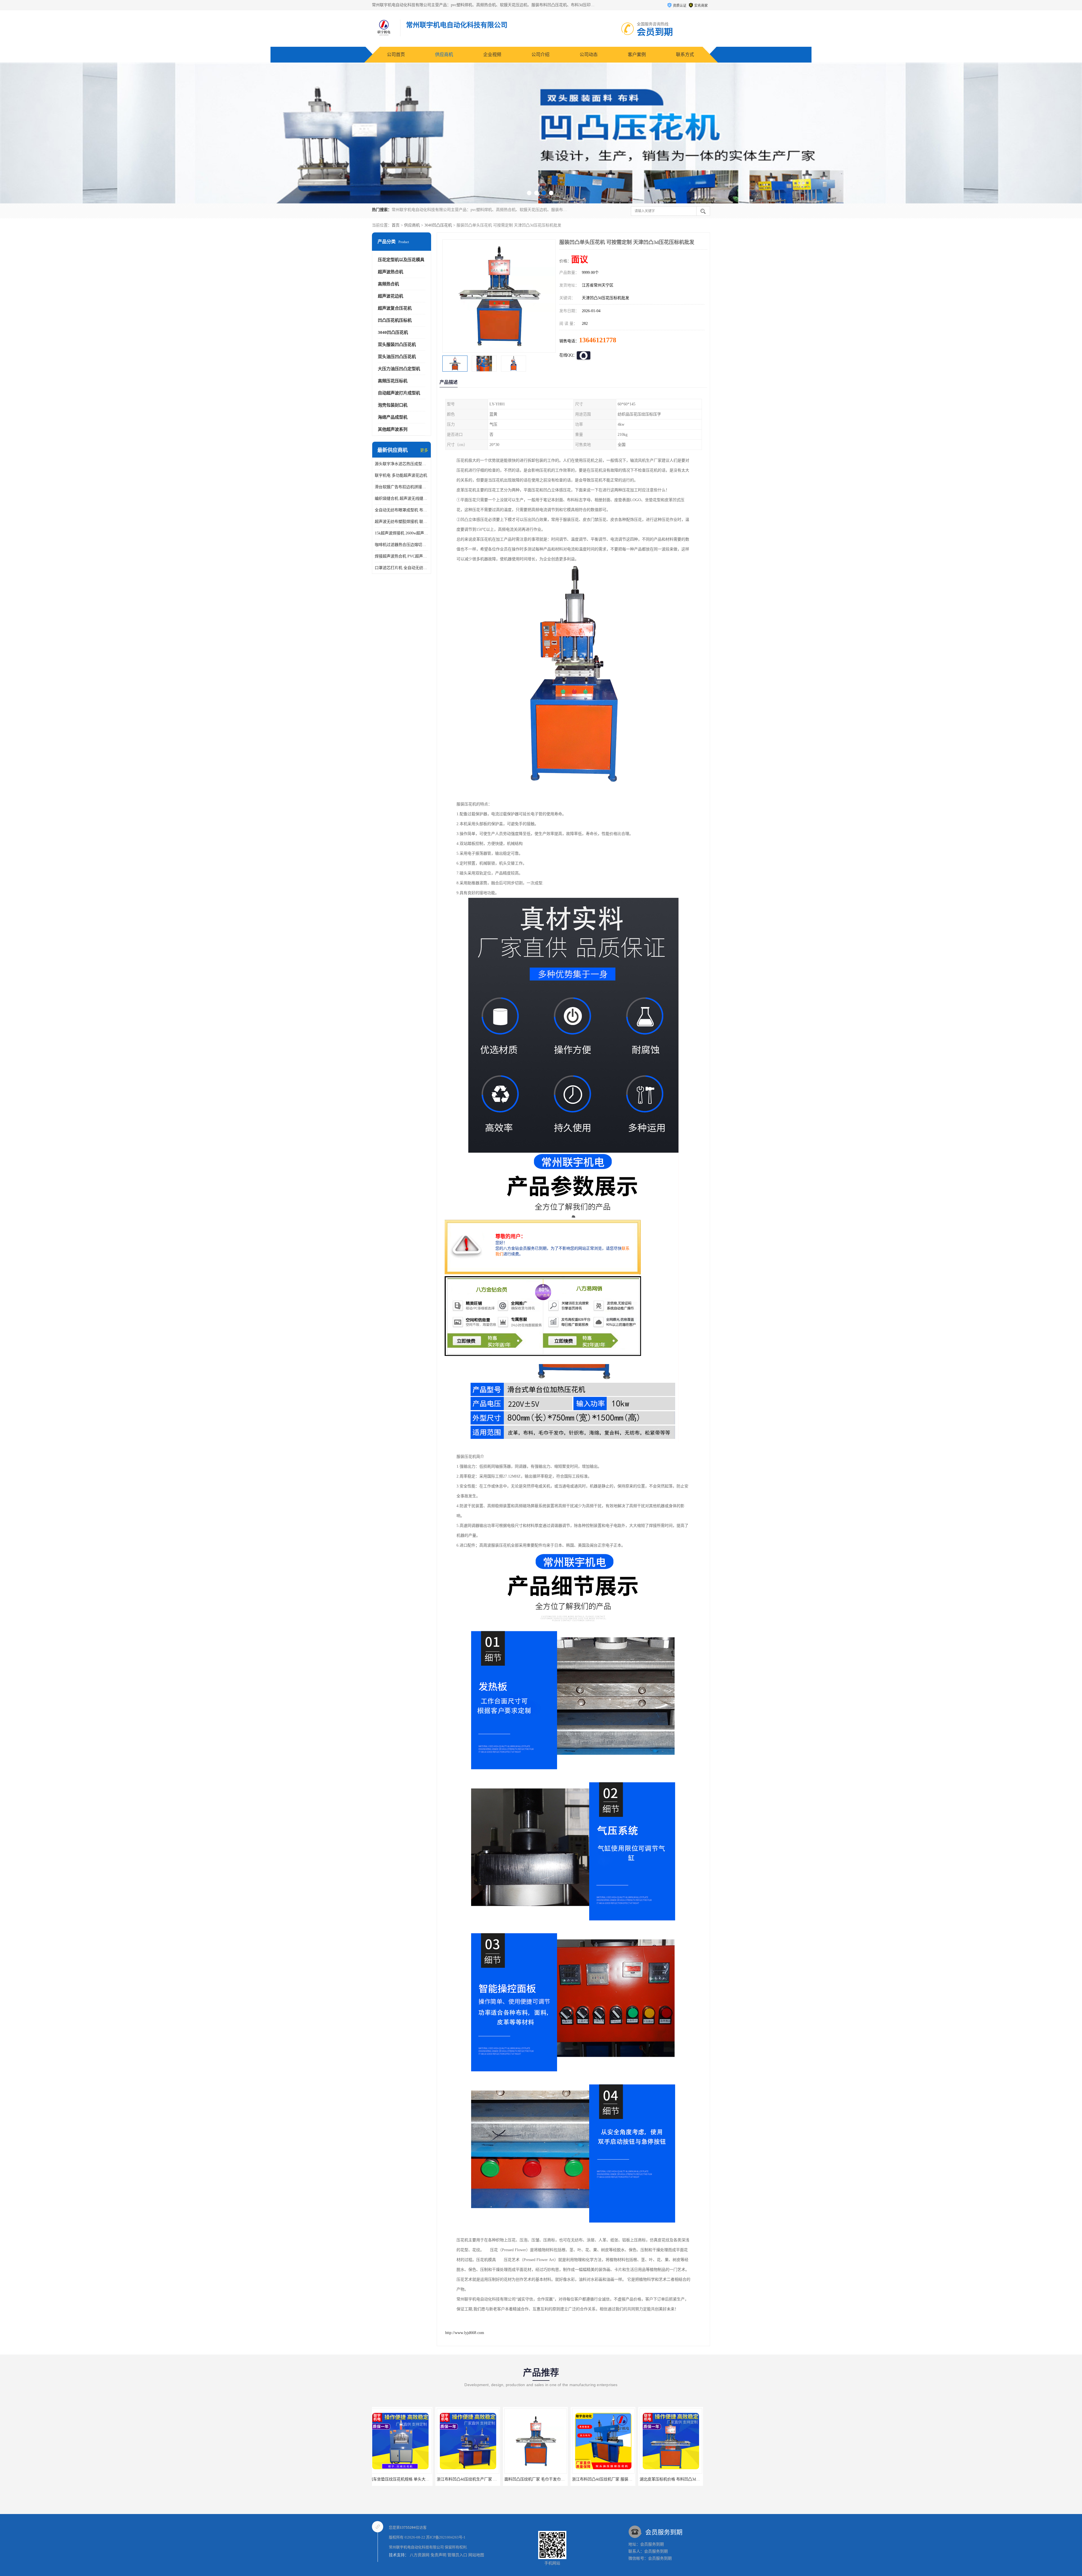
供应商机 (444, 55)
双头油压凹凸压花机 (397, 357)
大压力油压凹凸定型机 (399, 369)
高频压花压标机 (393, 381)
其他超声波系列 (393, 429)
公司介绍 (540, 55)
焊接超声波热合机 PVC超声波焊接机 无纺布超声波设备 (402, 556)
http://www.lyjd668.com (465, 2333)
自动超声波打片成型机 (399, 393)
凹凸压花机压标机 (395, 320)
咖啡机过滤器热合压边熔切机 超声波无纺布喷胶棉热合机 (402, 545)
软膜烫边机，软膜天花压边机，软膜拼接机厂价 (550, 2479)
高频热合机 (388, 284)
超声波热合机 (391, 272)
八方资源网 (420, 2555)
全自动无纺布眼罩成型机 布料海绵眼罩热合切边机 (402, 510)
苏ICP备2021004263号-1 (446, 2537)
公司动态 (589, 55)
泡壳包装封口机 (393, 405)
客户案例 (637, 55)
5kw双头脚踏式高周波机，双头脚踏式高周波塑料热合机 (422, 2479)
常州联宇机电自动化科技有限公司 (416, 2547)
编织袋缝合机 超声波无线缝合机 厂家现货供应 (402, 498)
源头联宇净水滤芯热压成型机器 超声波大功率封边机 (402, 464)
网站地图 (476, 2555)
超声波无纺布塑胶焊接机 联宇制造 (402, 522)
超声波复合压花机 (395, 308)
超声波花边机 (391, 296)
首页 (396, 225)
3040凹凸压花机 (438, 225)
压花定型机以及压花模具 (401, 260)
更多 (424, 450)
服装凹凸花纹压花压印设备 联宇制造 (676, 2479)
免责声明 (438, 2555)
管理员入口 (457, 2555)
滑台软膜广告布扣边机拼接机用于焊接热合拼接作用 (402, 487)
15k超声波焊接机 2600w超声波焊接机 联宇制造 (402, 533)
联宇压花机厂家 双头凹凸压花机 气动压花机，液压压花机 (627, 2479)
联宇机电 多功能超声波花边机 (401, 475)
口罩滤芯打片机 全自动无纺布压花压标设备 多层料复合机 (402, 568)
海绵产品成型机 (393, 417)
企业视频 (492, 55)
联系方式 (685, 55)
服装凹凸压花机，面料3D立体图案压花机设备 (481, 2479)
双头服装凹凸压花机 (397, 345)
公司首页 (396, 55)
